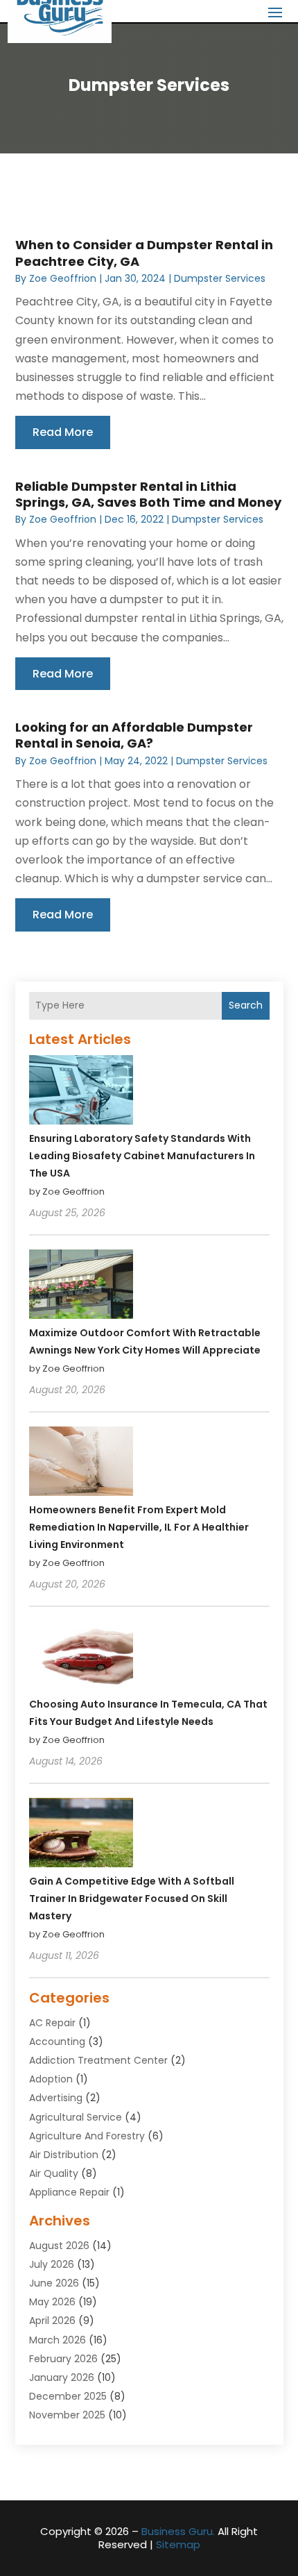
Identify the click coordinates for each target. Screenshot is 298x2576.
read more (63, 432)
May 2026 (52, 2302)
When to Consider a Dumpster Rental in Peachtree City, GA (144, 253)
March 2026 (58, 2340)
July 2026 (52, 2264)
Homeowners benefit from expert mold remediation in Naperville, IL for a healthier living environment (139, 1527)
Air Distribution (64, 2155)
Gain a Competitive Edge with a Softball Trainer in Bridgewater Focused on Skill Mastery (132, 1899)
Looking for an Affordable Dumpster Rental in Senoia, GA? (134, 735)
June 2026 (54, 2283)
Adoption (51, 2079)
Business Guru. (178, 2531)
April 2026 (52, 2321)
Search (246, 1005)
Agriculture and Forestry (87, 2136)
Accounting (57, 2042)
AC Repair (52, 2023)
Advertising (56, 2098)
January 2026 (62, 2377)
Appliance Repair (69, 2192)
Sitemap (178, 2544)
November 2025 (67, 2415)
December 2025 (68, 2396)
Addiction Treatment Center (98, 2060)
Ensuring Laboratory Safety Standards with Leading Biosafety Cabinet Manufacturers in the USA (142, 1156)
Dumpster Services (220, 278)
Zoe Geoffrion (63, 278)
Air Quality (54, 2173)
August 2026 (59, 2246)
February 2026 (63, 2359)
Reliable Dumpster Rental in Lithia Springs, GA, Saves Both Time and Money (148, 494)
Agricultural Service (76, 2117)
